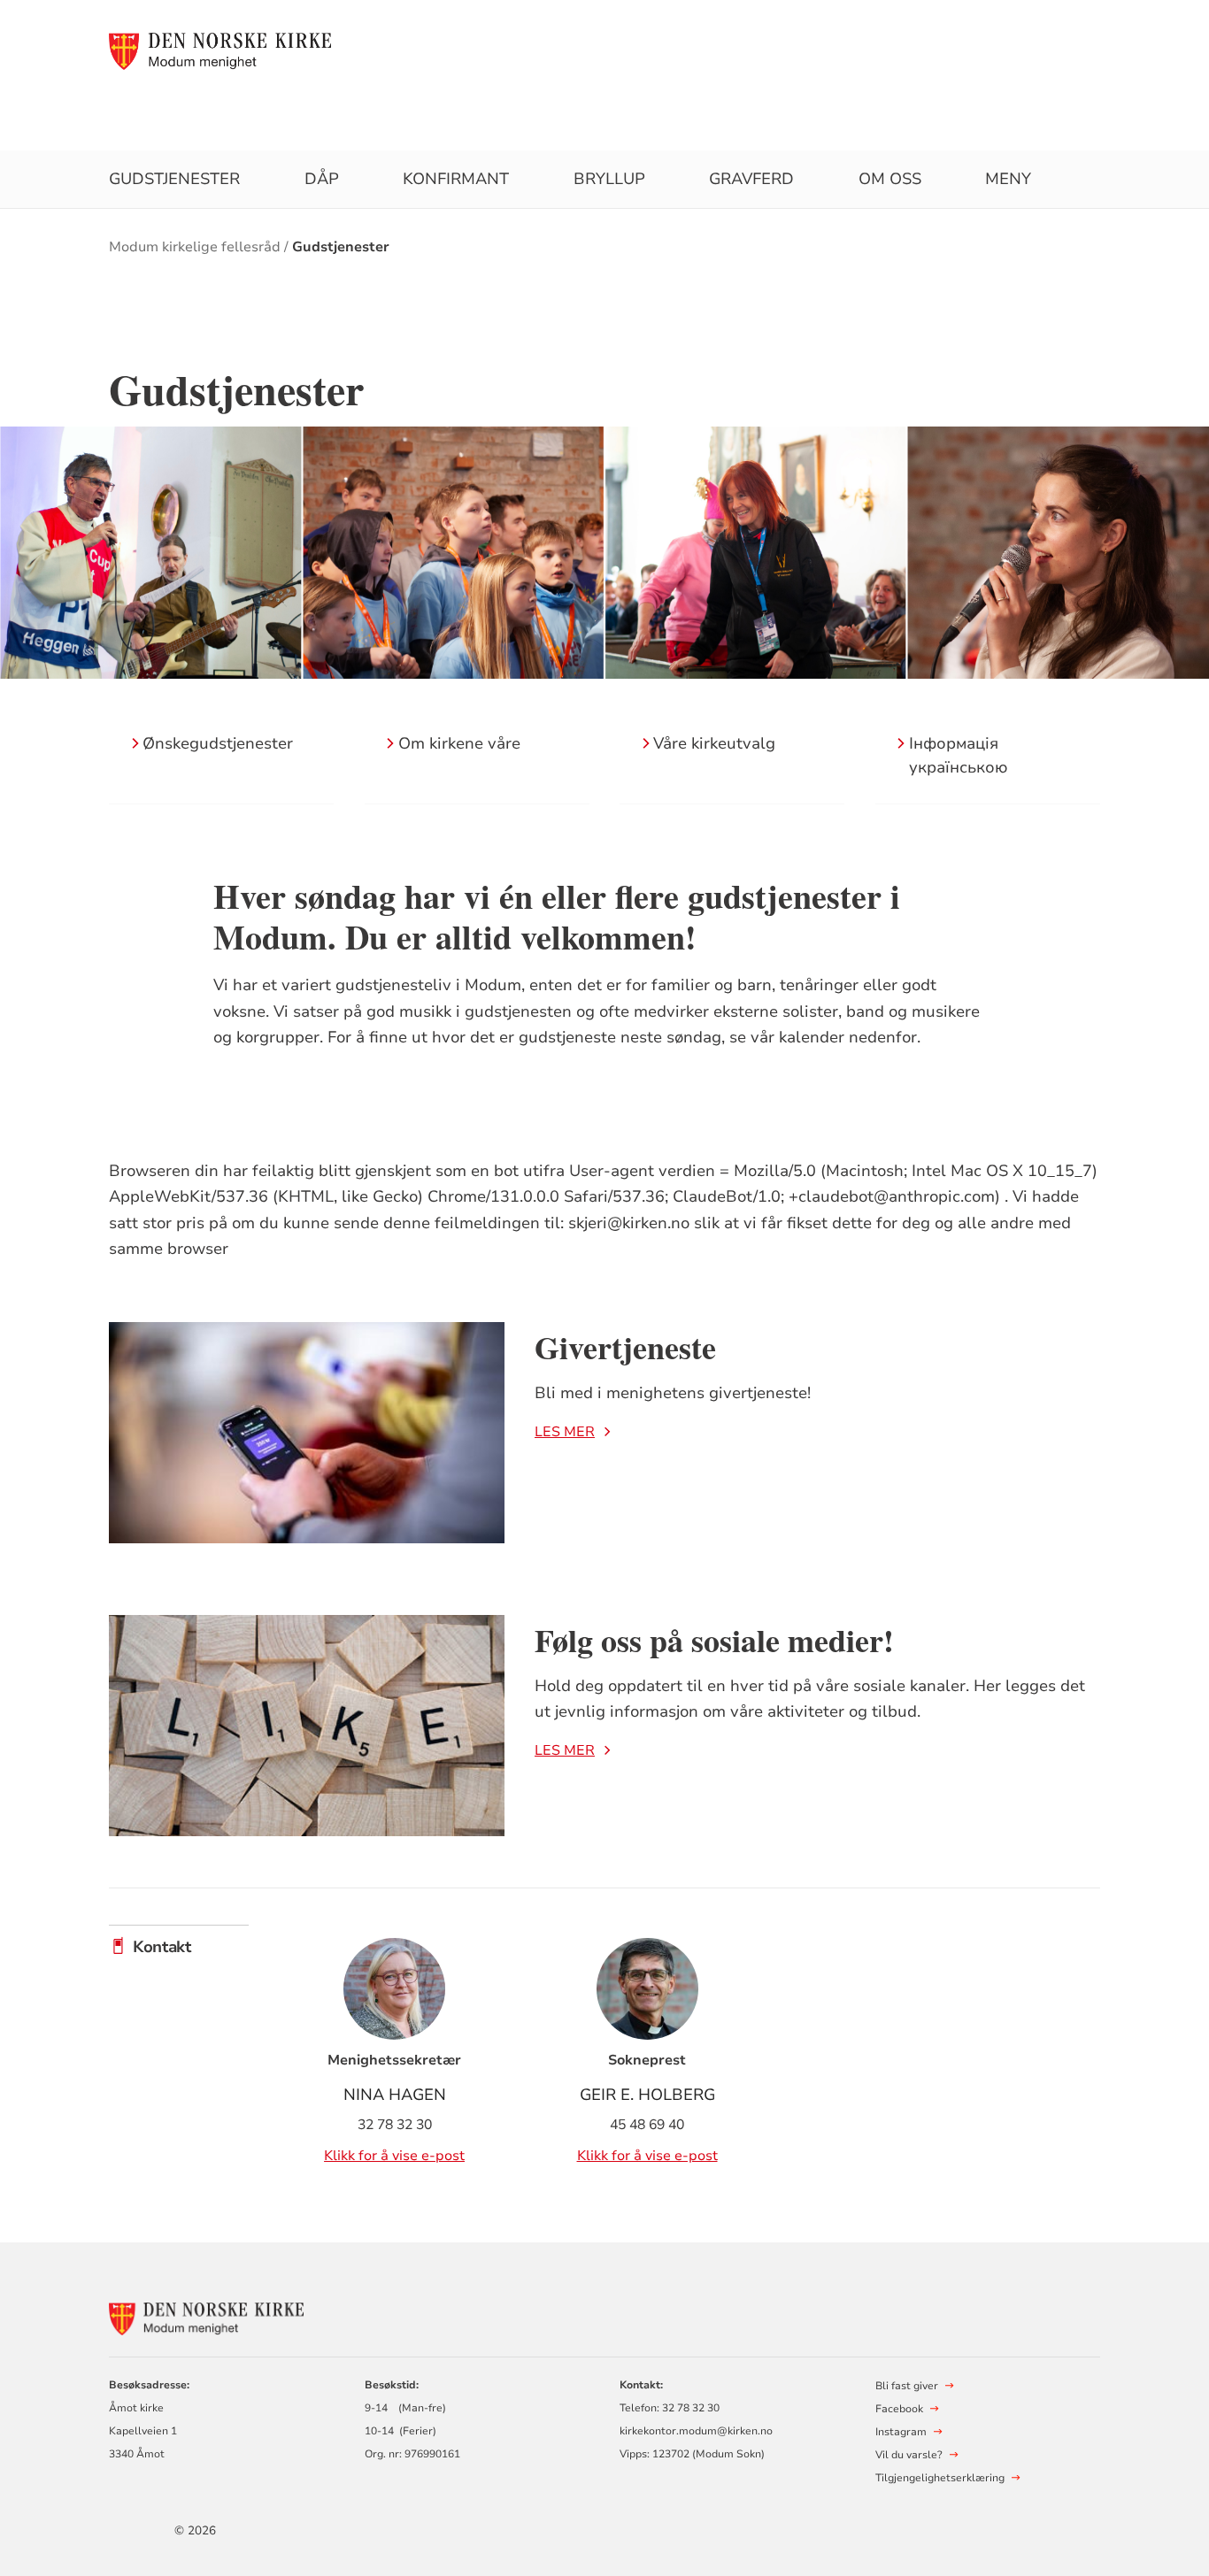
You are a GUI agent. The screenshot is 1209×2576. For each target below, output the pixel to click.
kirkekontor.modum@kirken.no (696, 2431)
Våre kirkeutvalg (714, 743)
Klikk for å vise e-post (394, 2156)
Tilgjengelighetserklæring (940, 2478)
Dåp (322, 179)
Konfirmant (456, 179)
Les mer (565, 1432)
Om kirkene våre (459, 743)
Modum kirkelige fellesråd (195, 247)
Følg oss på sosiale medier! (714, 1640)
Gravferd (751, 179)
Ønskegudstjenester (218, 743)
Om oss (890, 179)
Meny (1008, 179)
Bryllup (609, 179)
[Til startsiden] (220, 50)
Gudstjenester (174, 179)
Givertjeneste (625, 1347)
